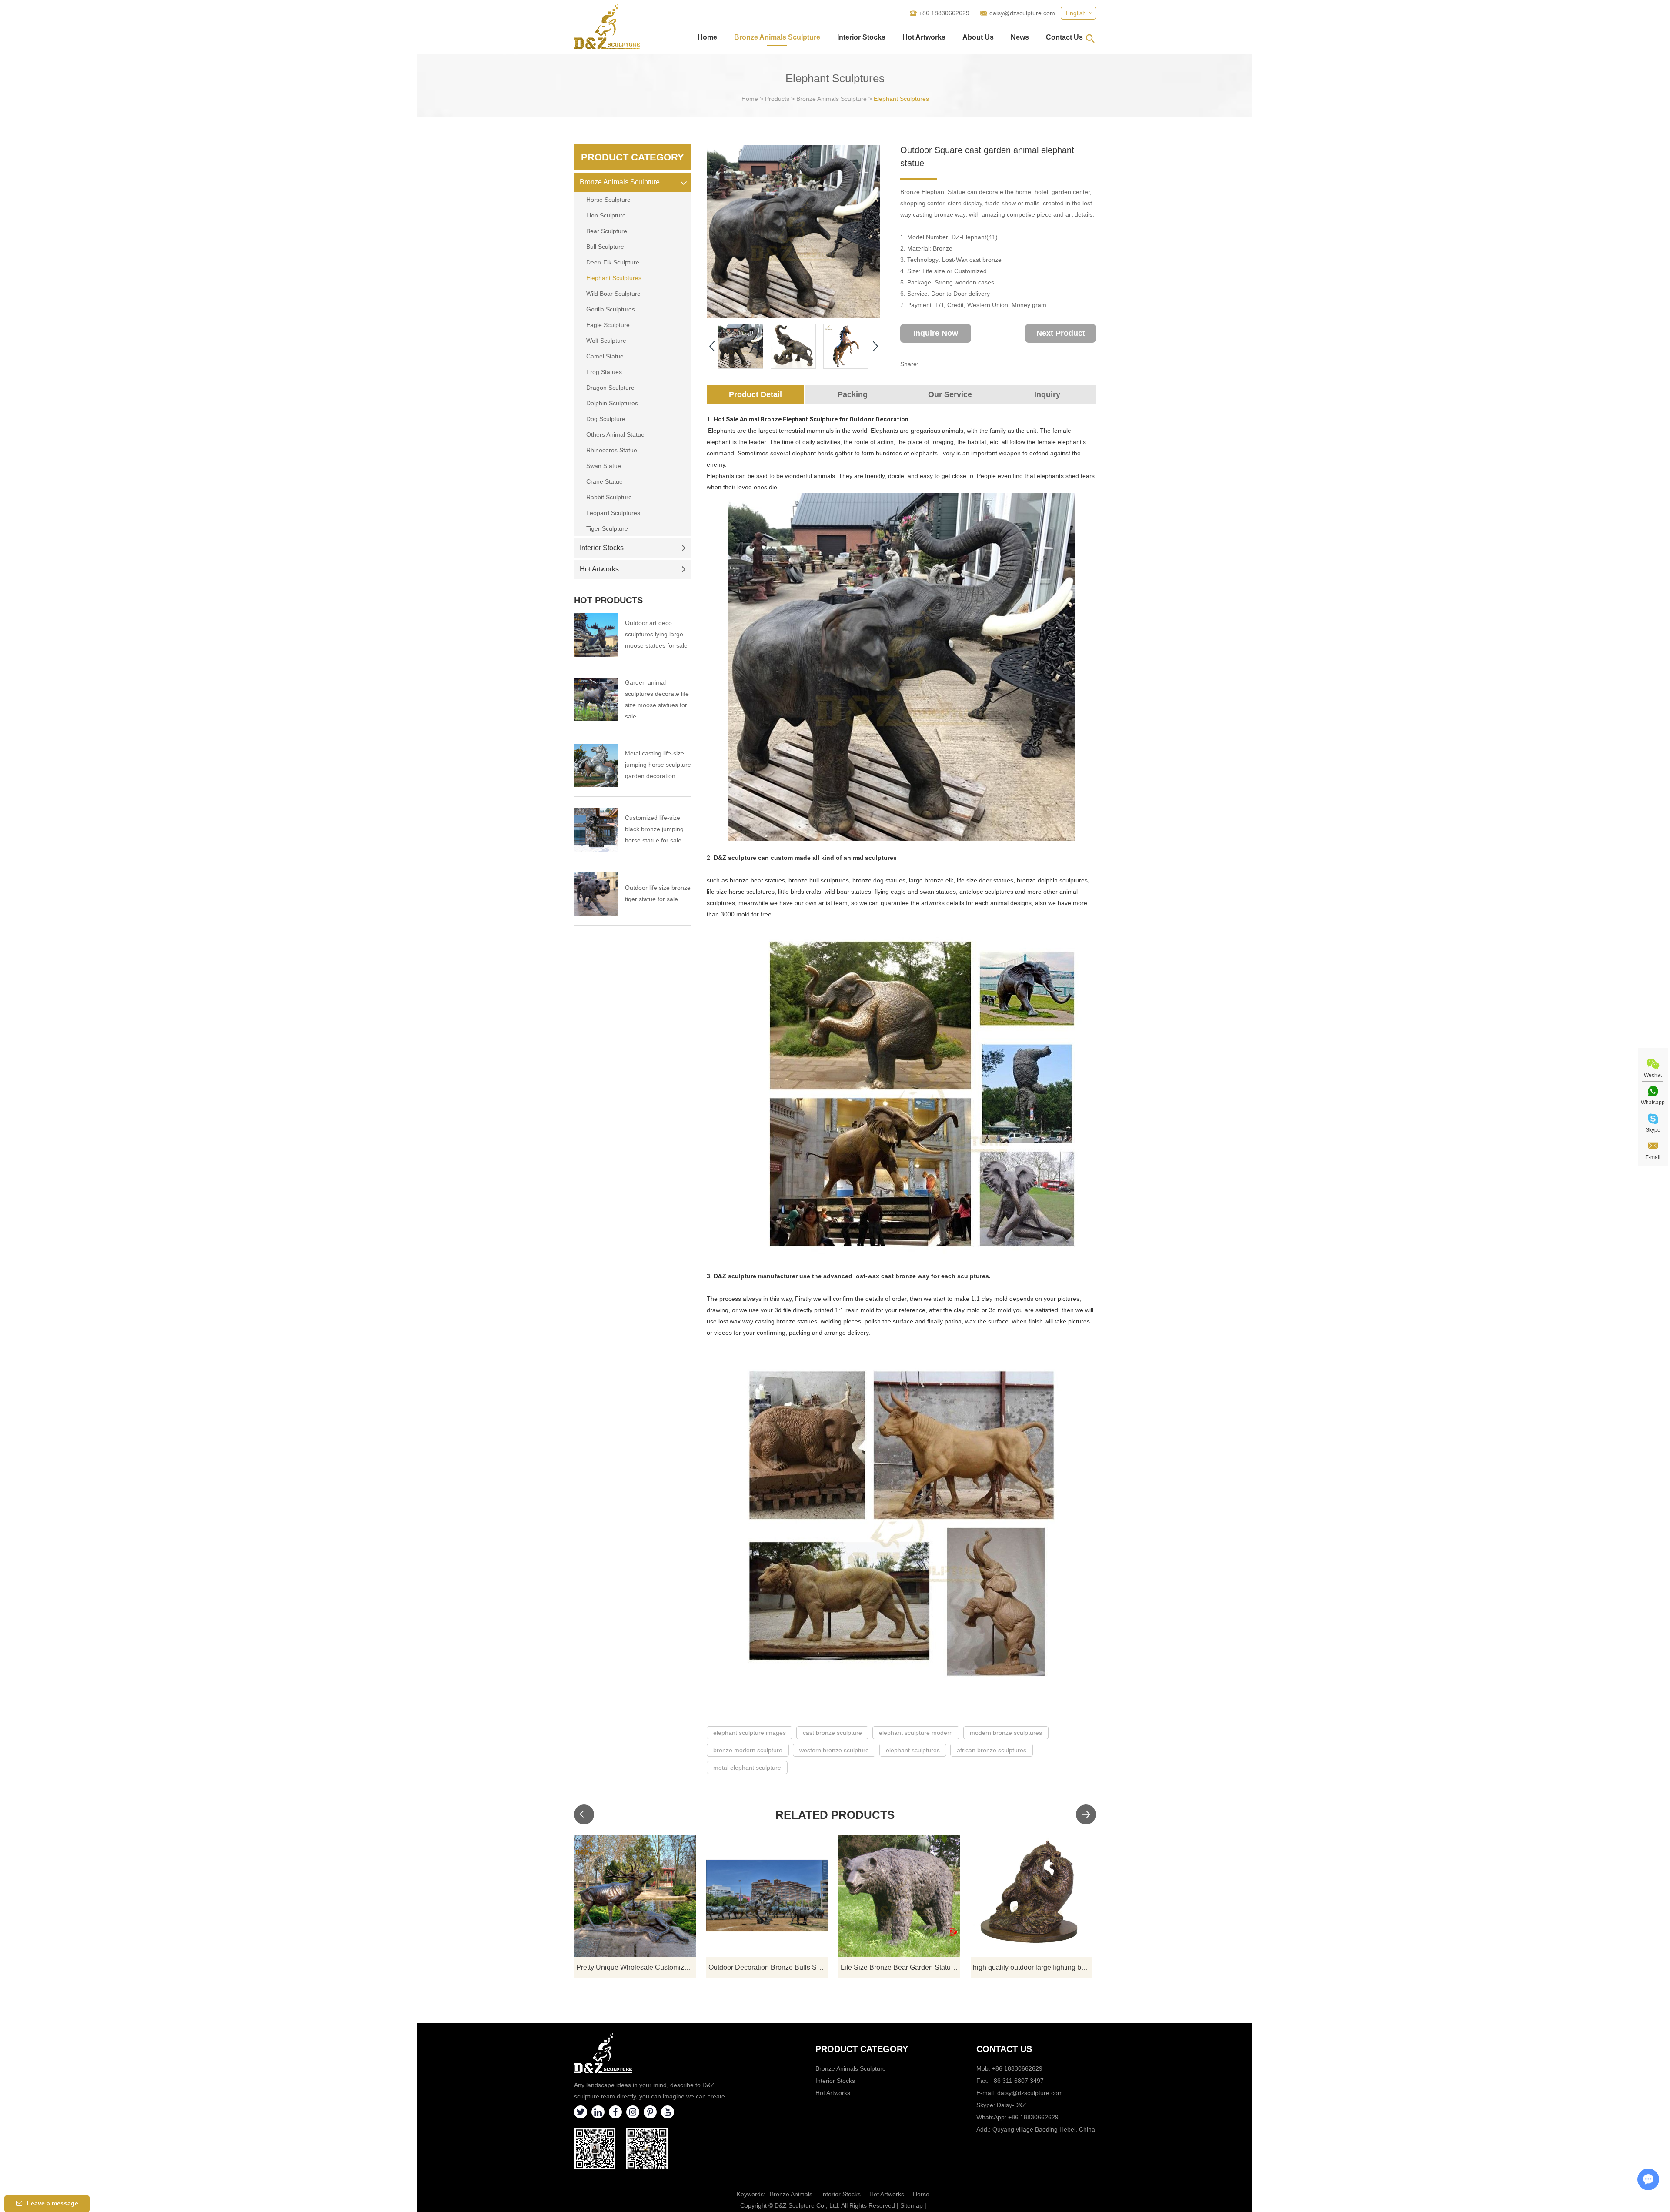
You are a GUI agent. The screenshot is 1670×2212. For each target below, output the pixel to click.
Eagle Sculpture (608, 325)
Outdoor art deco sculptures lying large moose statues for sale (656, 634)
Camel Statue (605, 356)
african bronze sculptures (992, 1750)
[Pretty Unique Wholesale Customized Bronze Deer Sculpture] (635, 1896)
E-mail (1653, 1157)
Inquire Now (936, 333)
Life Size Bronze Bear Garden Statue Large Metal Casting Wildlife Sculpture (900, 1967)
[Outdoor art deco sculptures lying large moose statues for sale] (596, 635)
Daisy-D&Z (1012, 2105)
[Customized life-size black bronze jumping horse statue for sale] (596, 830)
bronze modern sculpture (748, 1750)
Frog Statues (604, 372)
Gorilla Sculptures (611, 309)
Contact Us (1064, 37)
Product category (862, 2049)
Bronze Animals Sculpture (777, 37)
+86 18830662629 (1033, 2117)
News (1020, 37)
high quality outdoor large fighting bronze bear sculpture (1033, 1967)
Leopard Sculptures (613, 513)
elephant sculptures (913, 1750)
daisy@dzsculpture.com (1022, 13)
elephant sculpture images (750, 1733)
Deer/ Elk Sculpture (613, 262)
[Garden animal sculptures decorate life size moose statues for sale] (596, 699)
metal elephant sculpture (747, 1768)
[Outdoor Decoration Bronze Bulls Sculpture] (767, 1896)
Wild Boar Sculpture (613, 294)
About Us (978, 37)
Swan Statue (604, 466)
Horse (921, 2194)
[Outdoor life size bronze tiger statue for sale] (596, 894)
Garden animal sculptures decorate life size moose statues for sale (657, 699)
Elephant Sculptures (901, 99)
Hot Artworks (924, 37)
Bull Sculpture (605, 247)
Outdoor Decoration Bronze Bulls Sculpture (768, 1967)
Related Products (835, 1815)
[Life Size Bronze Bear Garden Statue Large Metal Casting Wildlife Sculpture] (899, 1896)
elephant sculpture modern (916, 1733)
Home (707, 37)
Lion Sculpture (606, 215)
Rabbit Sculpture (609, 497)
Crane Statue (605, 481)
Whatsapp (1653, 1103)
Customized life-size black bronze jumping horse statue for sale (654, 829)
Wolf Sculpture (606, 341)
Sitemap (912, 2205)
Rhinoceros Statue (612, 450)
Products (777, 99)
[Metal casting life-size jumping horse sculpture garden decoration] (596, 765)
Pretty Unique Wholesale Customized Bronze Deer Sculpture (636, 1967)
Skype (1653, 1130)
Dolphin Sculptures (612, 403)
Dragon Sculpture (610, 388)
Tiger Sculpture (607, 528)
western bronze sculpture (834, 1750)
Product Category (633, 157)
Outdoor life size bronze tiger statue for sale (658, 893)
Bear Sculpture (607, 231)
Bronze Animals (791, 2194)
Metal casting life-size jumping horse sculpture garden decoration (658, 765)
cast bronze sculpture (832, 1733)
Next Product (1061, 333)
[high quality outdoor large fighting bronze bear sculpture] (1032, 1896)
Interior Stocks (861, 37)
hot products (608, 600)
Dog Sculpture (606, 419)
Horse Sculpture (608, 200)
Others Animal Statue (615, 434)
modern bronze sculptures (1006, 1733)
